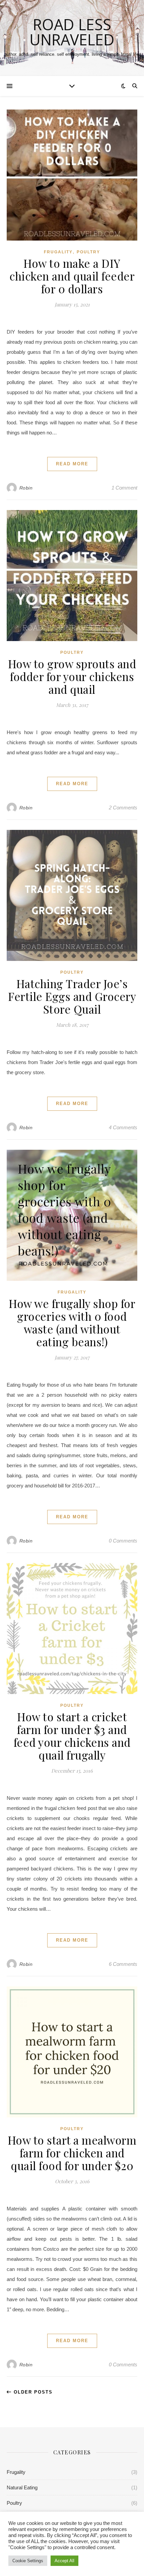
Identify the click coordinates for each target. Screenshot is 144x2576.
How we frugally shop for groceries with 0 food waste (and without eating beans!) (72, 1322)
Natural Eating (22, 2487)
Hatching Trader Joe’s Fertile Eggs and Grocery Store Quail (72, 996)
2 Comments (123, 808)
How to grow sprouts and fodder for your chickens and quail (72, 676)
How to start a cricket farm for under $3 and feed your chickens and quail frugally (72, 1736)
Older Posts (32, 2392)
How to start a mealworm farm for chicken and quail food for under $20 (72, 2153)
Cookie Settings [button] (28, 2561)
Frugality (58, 252)
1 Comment (124, 488)
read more (72, 464)
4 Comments (123, 1127)
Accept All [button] (64, 2561)
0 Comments (123, 1541)
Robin (26, 488)
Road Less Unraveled (72, 32)
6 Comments (123, 1964)
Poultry (88, 252)
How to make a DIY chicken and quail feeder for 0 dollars (72, 276)
